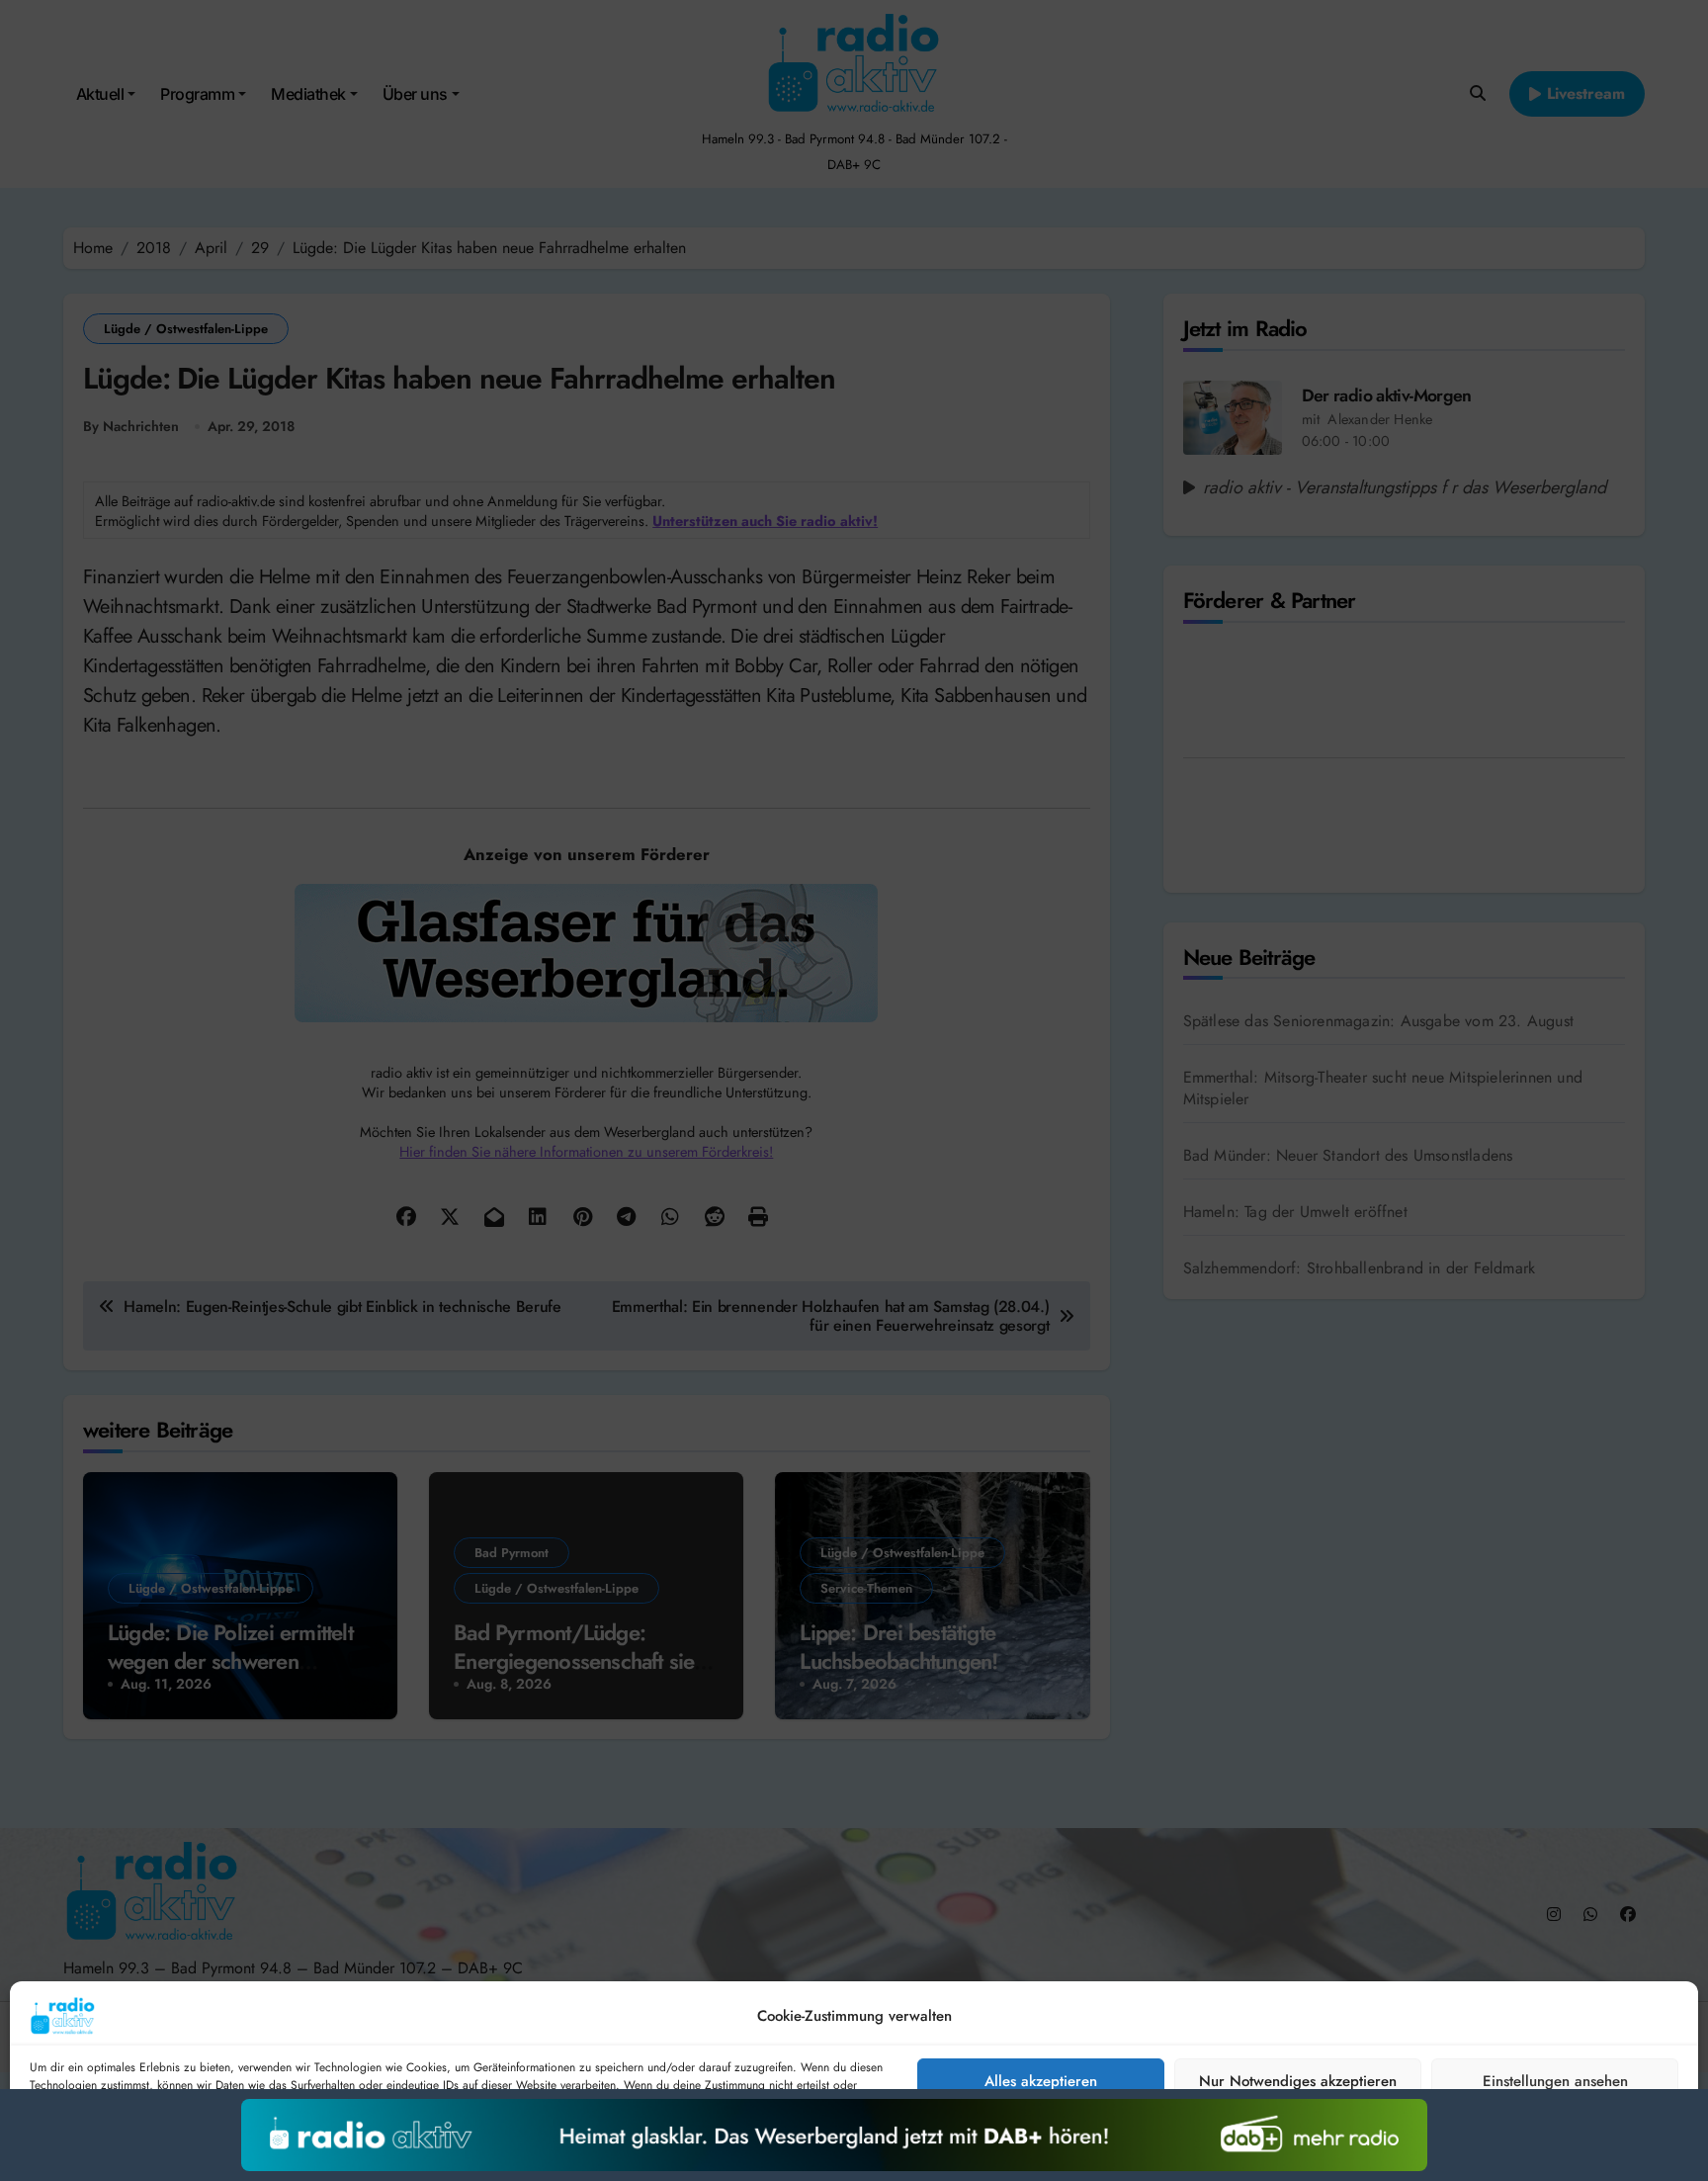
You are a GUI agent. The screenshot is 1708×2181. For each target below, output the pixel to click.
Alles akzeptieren (1041, 2081)
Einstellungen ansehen (1555, 2081)
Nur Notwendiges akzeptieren (1298, 2081)
